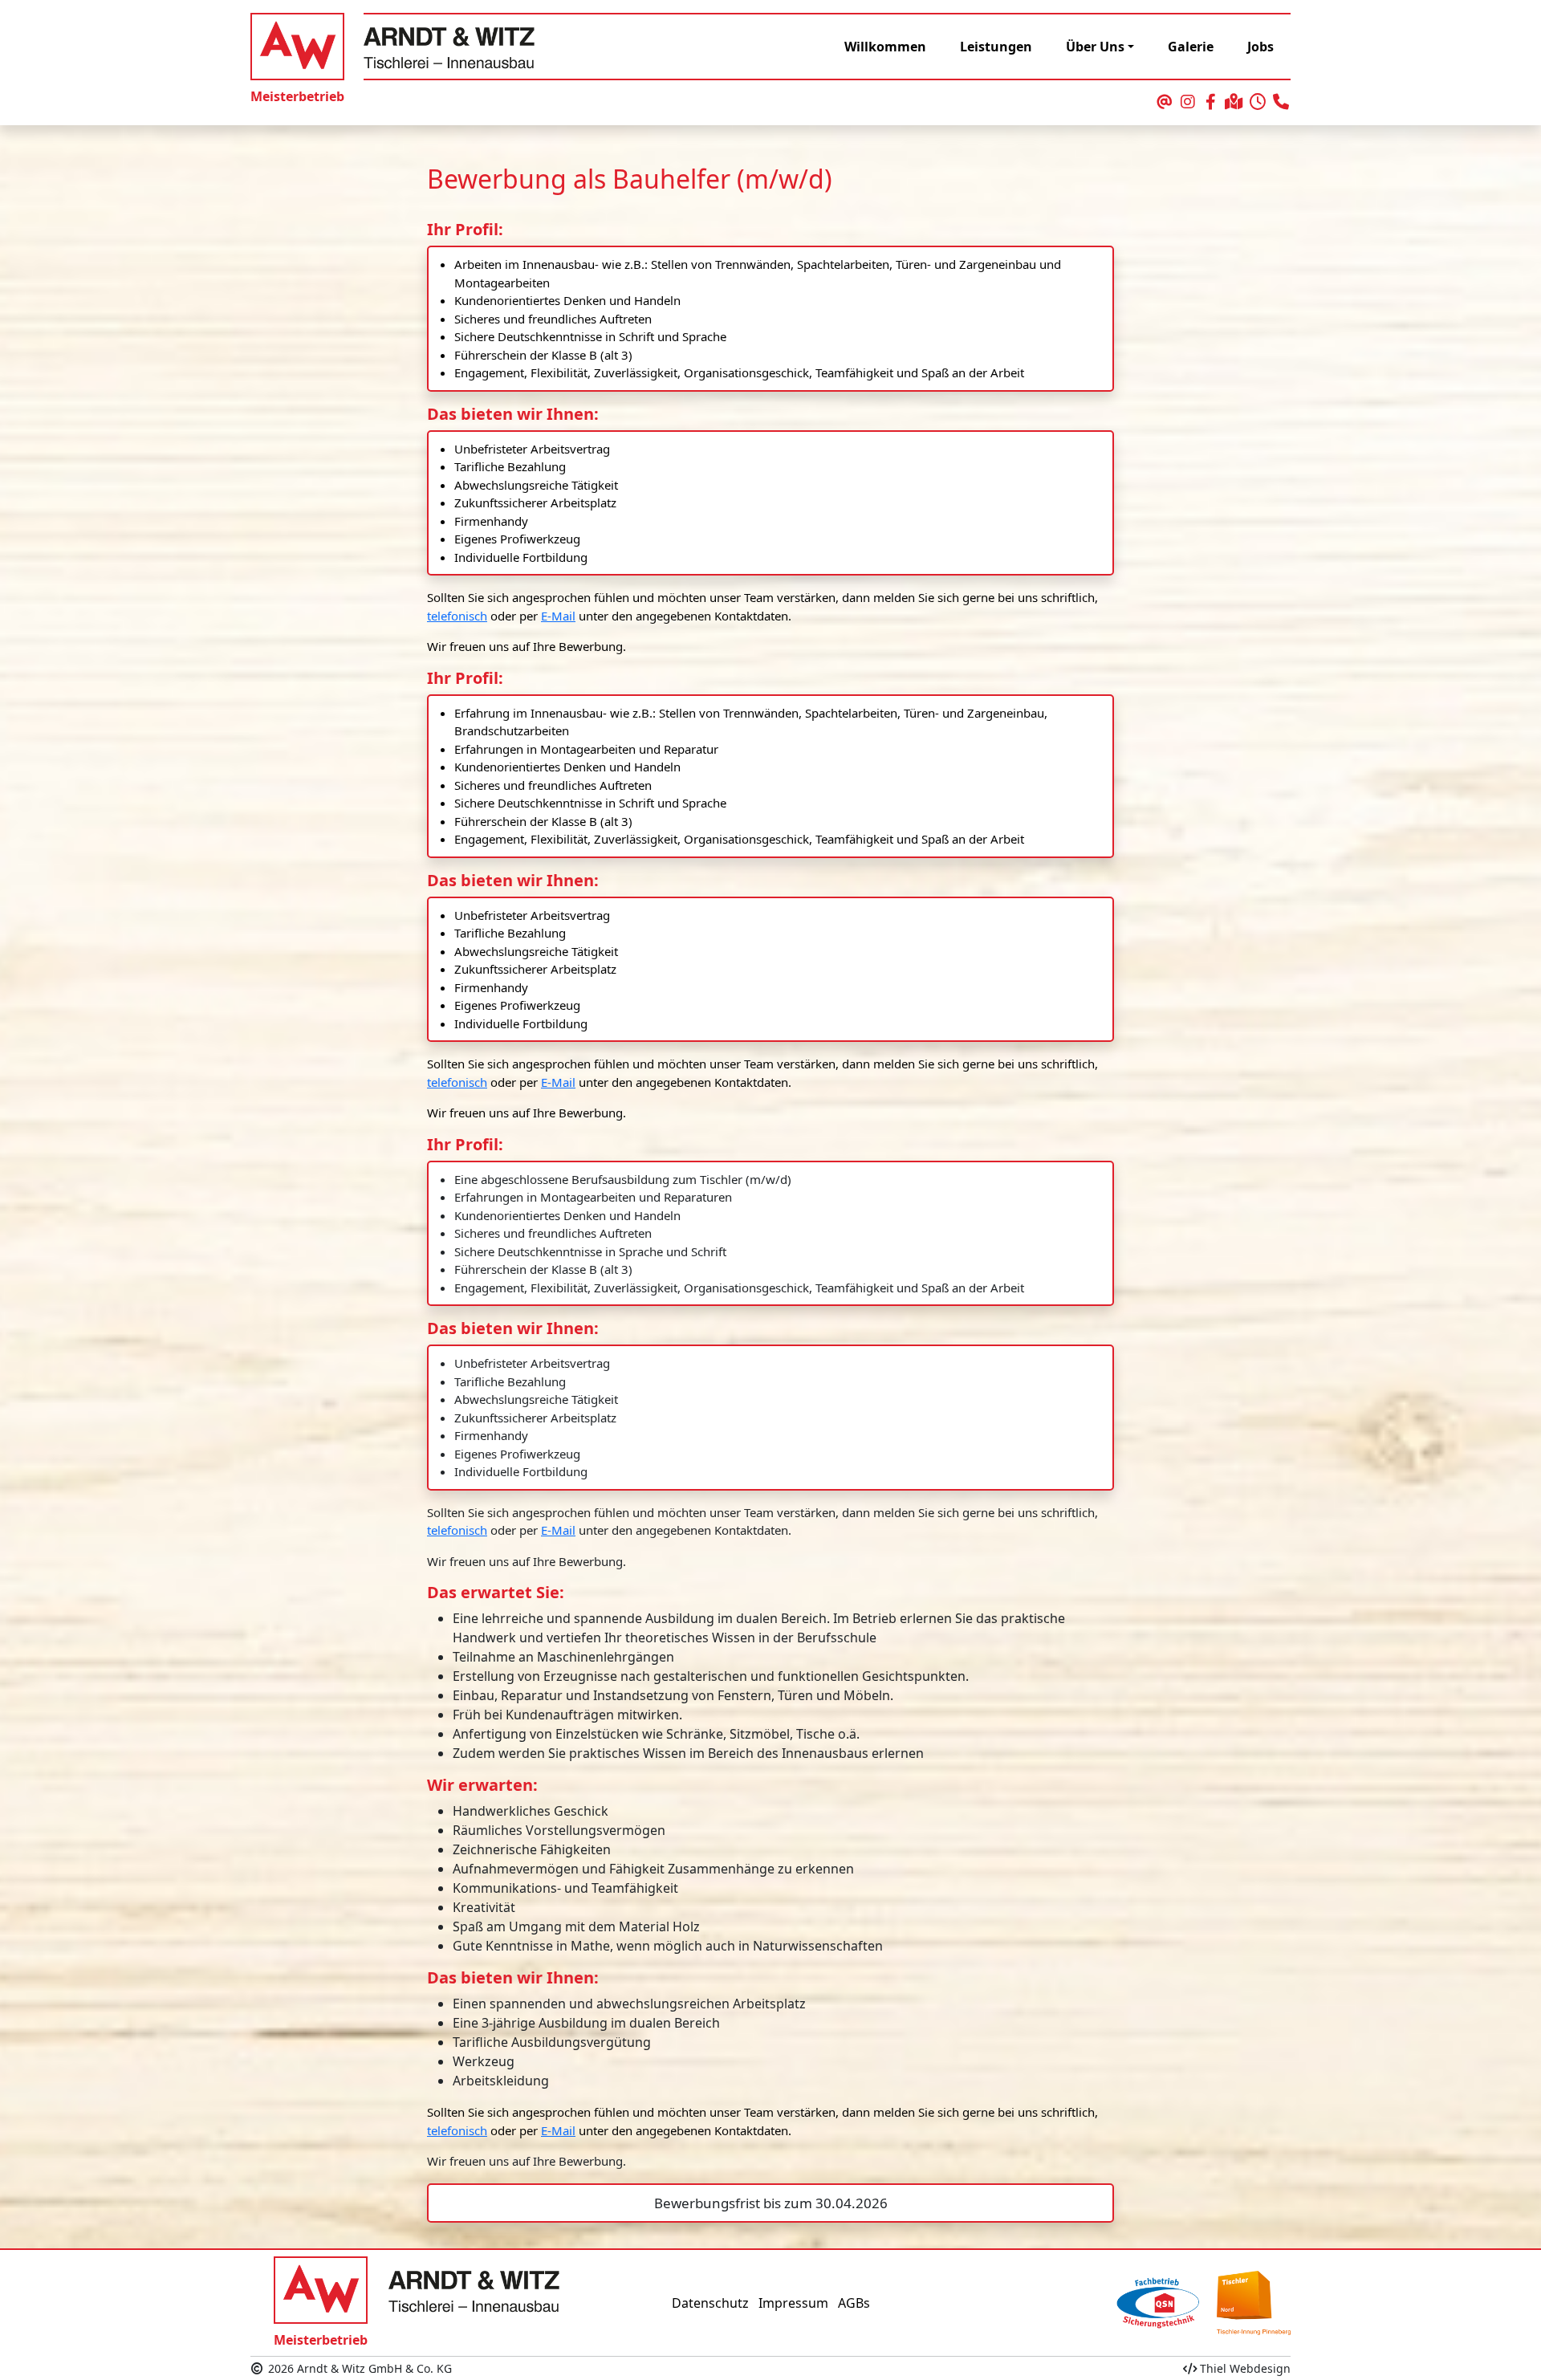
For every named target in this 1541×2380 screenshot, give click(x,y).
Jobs (1260, 47)
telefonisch (457, 616)
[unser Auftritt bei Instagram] (1187, 103)
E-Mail (558, 616)
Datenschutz (710, 2303)
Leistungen (996, 47)
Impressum (793, 2303)
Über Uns (1095, 47)
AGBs (854, 2303)
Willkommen (885, 47)
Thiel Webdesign (1244, 2368)
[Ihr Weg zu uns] (1234, 103)
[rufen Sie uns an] (1281, 103)
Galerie (1191, 47)
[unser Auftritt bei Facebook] (1211, 103)
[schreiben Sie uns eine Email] (1164, 103)
